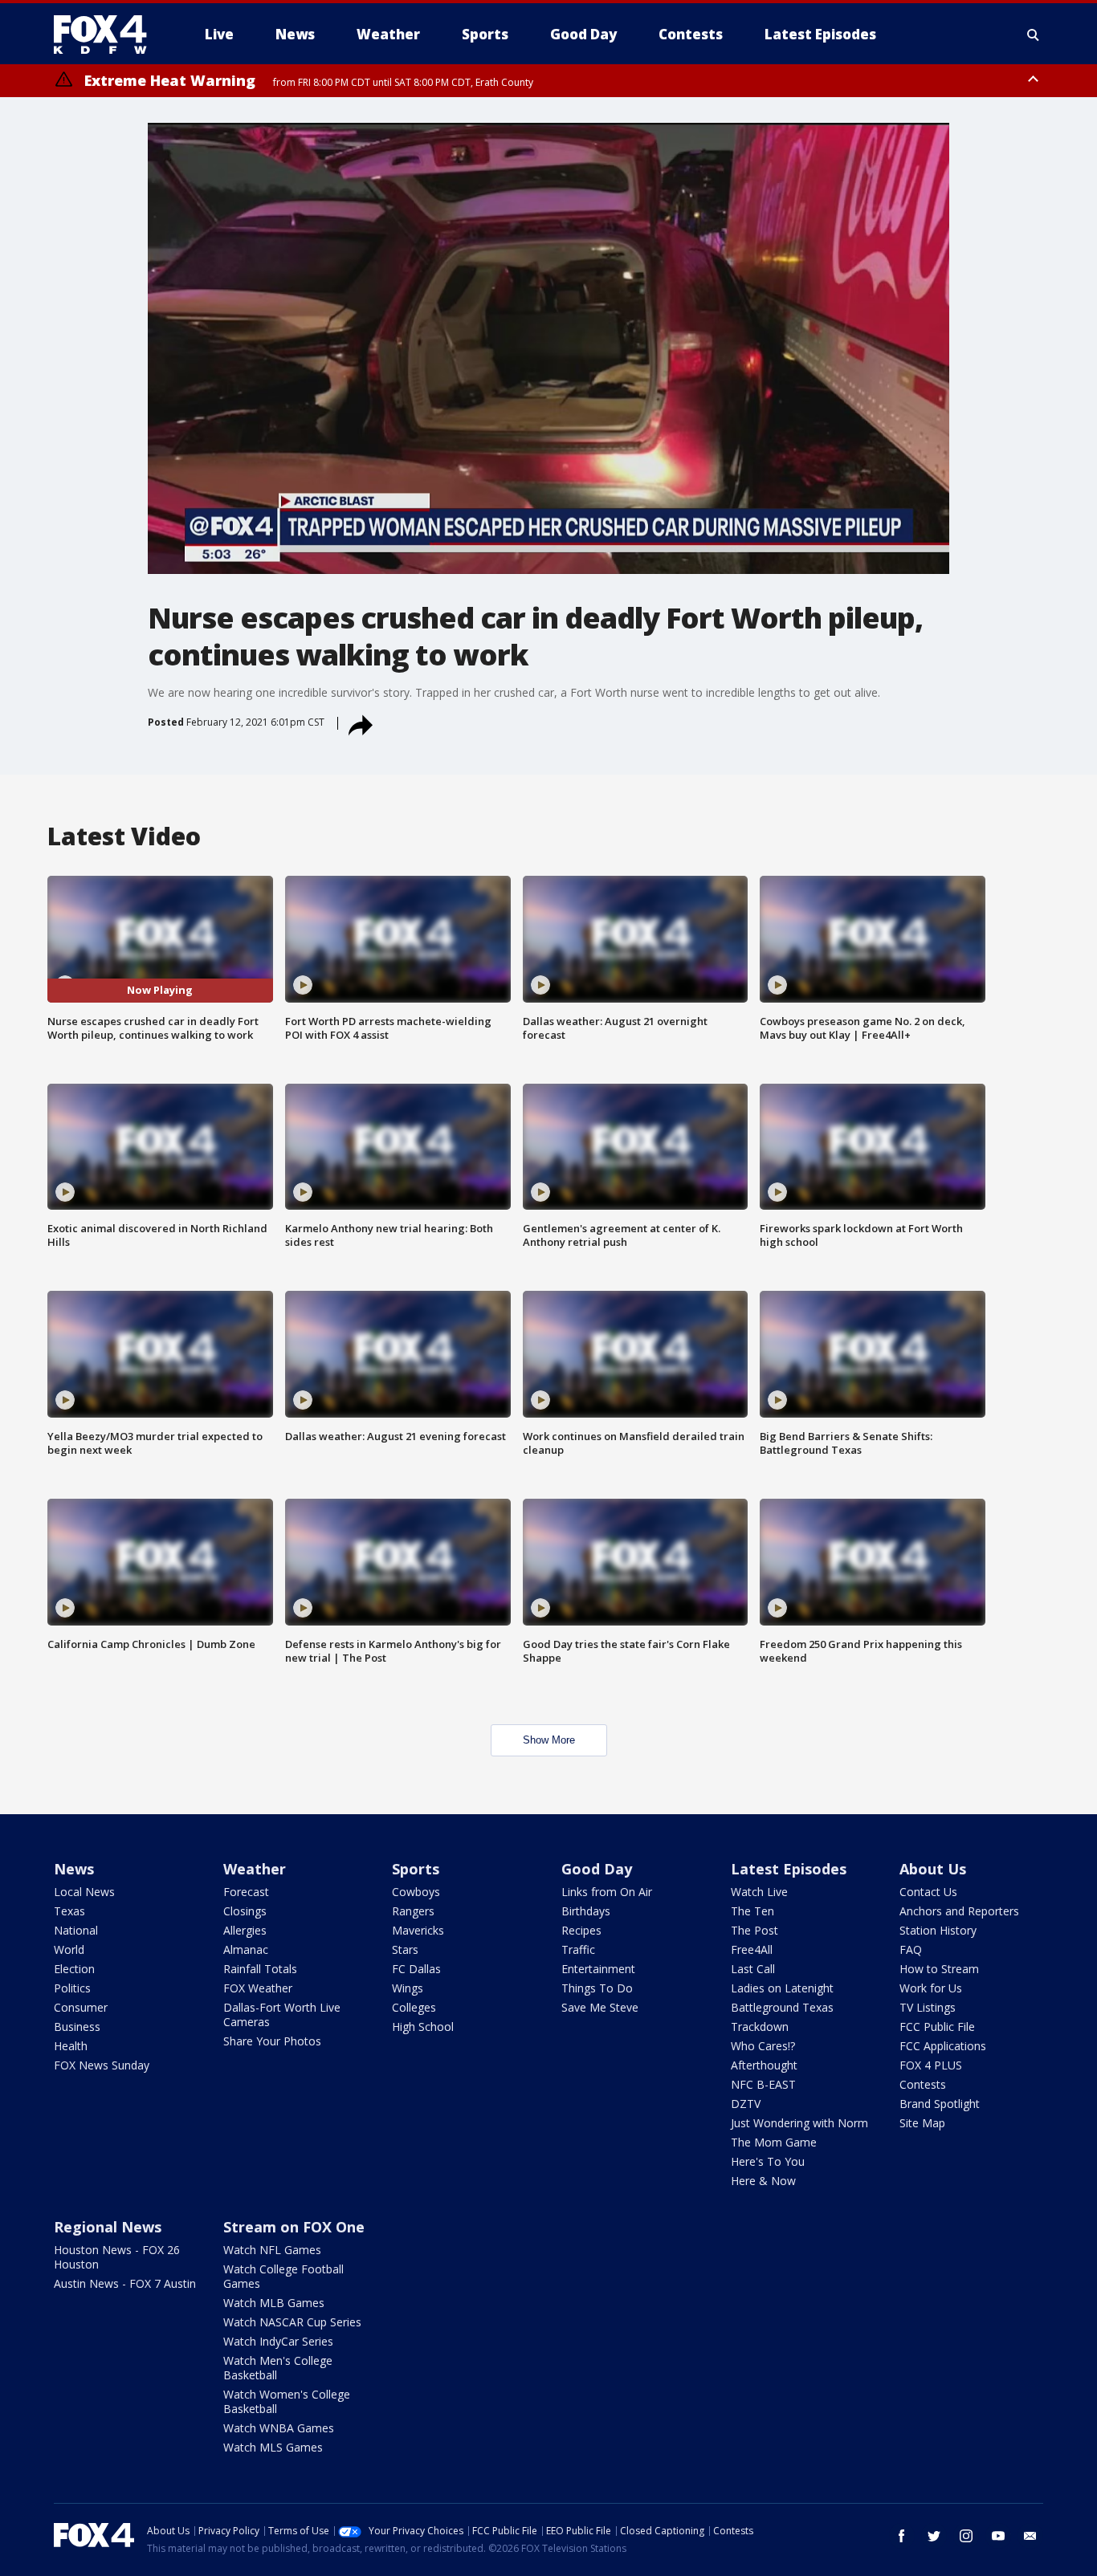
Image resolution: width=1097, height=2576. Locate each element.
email (1030, 2536)
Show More (549, 1740)
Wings (408, 1988)
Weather (255, 1869)
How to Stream (939, 1969)
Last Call (753, 1969)
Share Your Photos (272, 2041)
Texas (69, 1911)
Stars (405, 1949)
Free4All (752, 1949)
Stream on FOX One (294, 2227)
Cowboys (416, 1892)
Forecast (246, 1892)
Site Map (922, 2123)
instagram (966, 2536)
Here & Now (763, 2181)
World (69, 1949)
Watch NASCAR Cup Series (292, 2322)
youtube (998, 2536)
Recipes (581, 1930)
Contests (923, 2084)
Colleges (414, 2007)
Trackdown (760, 2027)
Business (77, 2027)
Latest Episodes (789, 1869)
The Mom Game (774, 2142)
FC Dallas (416, 1969)
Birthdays (586, 1911)
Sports (416, 1869)
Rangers (413, 1911)
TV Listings (928, 2007)
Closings (245, 1911)
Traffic (578, 1949)
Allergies (245, 1930)
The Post (754, 1930)
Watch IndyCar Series (278, 2341)
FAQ (911, 1949)
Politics (72, 1988)
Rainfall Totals (260, 1969)
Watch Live (759, 1892)
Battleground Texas (782, 2007)
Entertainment (598, 1969)
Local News (84, 1892)
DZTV (746, 2104)
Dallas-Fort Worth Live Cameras (282, 2014)
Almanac (246, 1949)
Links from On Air (607, 1892)
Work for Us (931, 1988)
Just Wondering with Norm (799, 2123)
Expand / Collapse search (1034, 35)
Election (74, 1969)
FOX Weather (258, 1988)
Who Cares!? (763, 2046)
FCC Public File (937, 2027)
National (76, 1930)
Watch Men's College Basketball (278, 2368)
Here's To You (768, 2161)
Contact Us (928, 1892)
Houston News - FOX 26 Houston (117, 2257)
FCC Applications (943, 2046)
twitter (934, 2536)
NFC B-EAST (763, 2084)
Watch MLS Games (273, 2447)
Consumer (81, 2007)
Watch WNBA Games (279, 2428)
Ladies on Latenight (782, 1988)
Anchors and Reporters (959, 1911)
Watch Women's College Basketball (287, 2401)
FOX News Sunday (102, 2065)
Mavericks (418, 1930)
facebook (902, 2536)
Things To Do (597, 1988)
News (74, 1869)
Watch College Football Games (283, 2276)
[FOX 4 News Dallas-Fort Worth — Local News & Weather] (107, 35)
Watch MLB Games (274, 2303)
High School (423, 2027)
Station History (938, 1930)
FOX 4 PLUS (931, 2065)
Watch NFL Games (272, 2250)
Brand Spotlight (940, 2104)
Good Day (597, 1869)
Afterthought (764, 2065)
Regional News (108, 2227)
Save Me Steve (600, 2007)
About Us (933, 1869)
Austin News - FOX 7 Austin (125, 2283)
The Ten (752, 1911)
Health (71, 2046)
